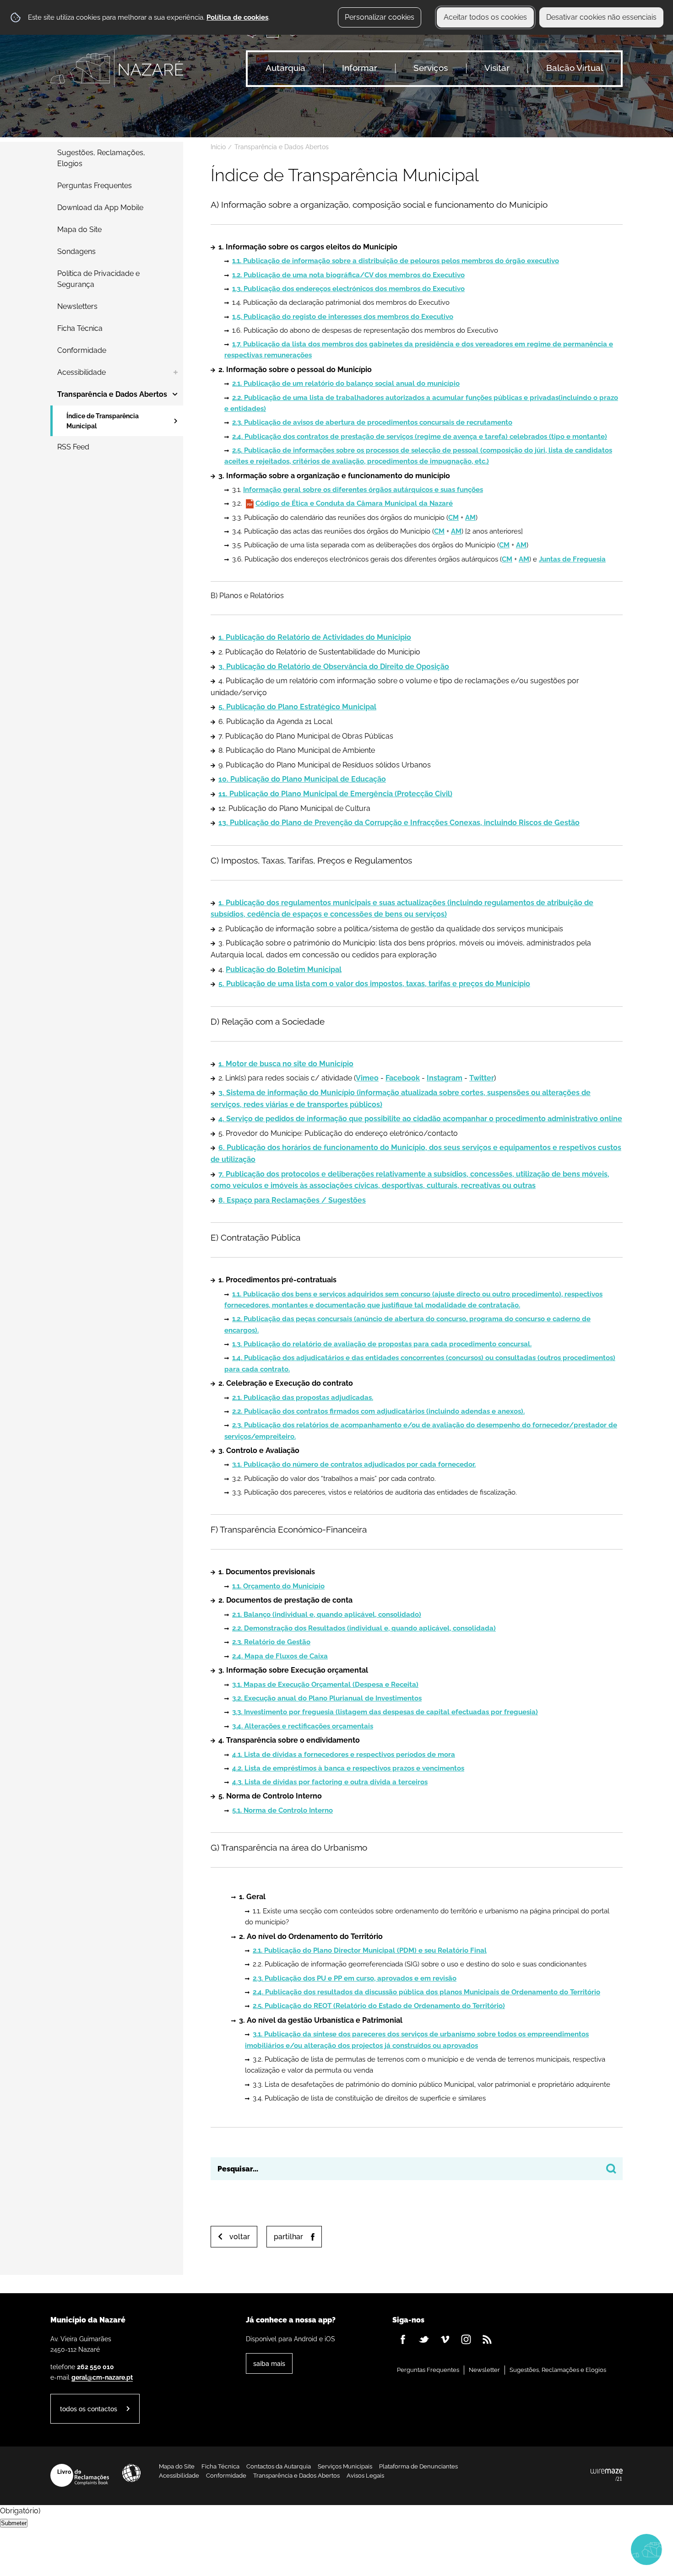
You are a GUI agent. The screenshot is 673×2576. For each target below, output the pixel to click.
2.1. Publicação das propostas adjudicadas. (303, 1398)
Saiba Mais (269, 2363)
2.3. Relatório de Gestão (271, 1642)
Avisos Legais (365, 2476)
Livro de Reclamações (80, 2475)
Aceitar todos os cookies (485, 17)
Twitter (482, 1078)
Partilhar (288, 2237)
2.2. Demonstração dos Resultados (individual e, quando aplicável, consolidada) (364, 1628)
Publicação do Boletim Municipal (284, 969)
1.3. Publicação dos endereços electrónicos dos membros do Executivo (348, 289)
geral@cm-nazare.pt (102, 2377)
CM (453, 518)
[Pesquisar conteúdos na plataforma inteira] (611, 2169)
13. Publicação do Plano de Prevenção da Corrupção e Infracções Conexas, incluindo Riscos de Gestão (399, 823)
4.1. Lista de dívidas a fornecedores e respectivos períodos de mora (344, 1755)
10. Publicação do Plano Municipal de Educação (302, 779)
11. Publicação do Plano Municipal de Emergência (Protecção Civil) (335, 794)
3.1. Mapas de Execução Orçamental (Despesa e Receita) (325, 1685)
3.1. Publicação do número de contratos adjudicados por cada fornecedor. (354, 1464)
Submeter (14, 2523)
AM (470, 518)
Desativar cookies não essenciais (601, 17)
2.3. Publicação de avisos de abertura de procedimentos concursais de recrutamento (372, 422)
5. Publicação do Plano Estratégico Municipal (297, 707)
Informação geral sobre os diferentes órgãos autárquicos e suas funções (363, 490)
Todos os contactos (89, 2409)
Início (218, 147)
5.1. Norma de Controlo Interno (282, 1810)
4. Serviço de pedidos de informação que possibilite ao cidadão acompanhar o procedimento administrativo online (420, 1119)
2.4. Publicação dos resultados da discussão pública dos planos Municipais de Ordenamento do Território (426, 1992)
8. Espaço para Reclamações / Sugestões (292, 1200)
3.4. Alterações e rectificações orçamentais (303, 1726)
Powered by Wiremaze (607, 2475)
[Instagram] (466, 2339)
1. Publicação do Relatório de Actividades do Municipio (315, 637)
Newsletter (484, 2370)
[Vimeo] (445, 2339)
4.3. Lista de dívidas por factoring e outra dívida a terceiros (330, 1782)
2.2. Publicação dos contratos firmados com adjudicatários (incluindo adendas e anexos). (378, 1411)
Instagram (445, 1078)
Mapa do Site (177, 2466)
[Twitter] (424, 2339)
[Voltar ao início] (117, 68)
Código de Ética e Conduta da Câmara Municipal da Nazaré (354, 503)
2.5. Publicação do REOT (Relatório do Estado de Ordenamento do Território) (379, 2006)
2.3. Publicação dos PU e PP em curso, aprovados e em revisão (355, 1978)
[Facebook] (403, 2339)
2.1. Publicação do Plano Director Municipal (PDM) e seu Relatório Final (370, 1950)
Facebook (403, 1078)
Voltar (240, 2237)
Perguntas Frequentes (428, 2370)
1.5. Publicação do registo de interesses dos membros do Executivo (343, 317)
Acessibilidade (131, 2473)
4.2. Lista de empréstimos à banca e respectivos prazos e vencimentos (348, 1768)
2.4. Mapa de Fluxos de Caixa (280, 1656)
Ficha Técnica (220, 2466)
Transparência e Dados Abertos (282, 147)
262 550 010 (95, 2367)
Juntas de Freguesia (572, 559)
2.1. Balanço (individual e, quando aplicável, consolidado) (327, 1615)
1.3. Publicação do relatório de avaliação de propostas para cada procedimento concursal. (382, 1344)
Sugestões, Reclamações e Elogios (558, 2370)
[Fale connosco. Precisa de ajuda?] (566, 2549)
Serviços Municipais (345, 2466)
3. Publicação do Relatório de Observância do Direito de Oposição (334, 667)
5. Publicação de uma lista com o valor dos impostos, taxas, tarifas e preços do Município (374, 984)
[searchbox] (417, 2169)
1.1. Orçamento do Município (278, 1586)
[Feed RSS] (487, 2339)
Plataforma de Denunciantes (418, 2466)
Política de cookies (237, 17)
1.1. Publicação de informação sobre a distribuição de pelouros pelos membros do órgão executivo (396, 261)
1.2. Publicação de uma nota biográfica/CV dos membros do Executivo (348, 275)
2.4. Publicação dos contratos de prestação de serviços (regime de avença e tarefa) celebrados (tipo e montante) (420, 437)
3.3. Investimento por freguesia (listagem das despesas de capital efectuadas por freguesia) (385, 1712)
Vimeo (367, 1078)
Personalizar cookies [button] (380, 17)
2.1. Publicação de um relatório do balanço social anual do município (346, 383)
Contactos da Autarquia (279, 2466)
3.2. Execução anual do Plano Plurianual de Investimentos (327, 1698)
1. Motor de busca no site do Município (286, 1064)
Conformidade (226, 2476)
